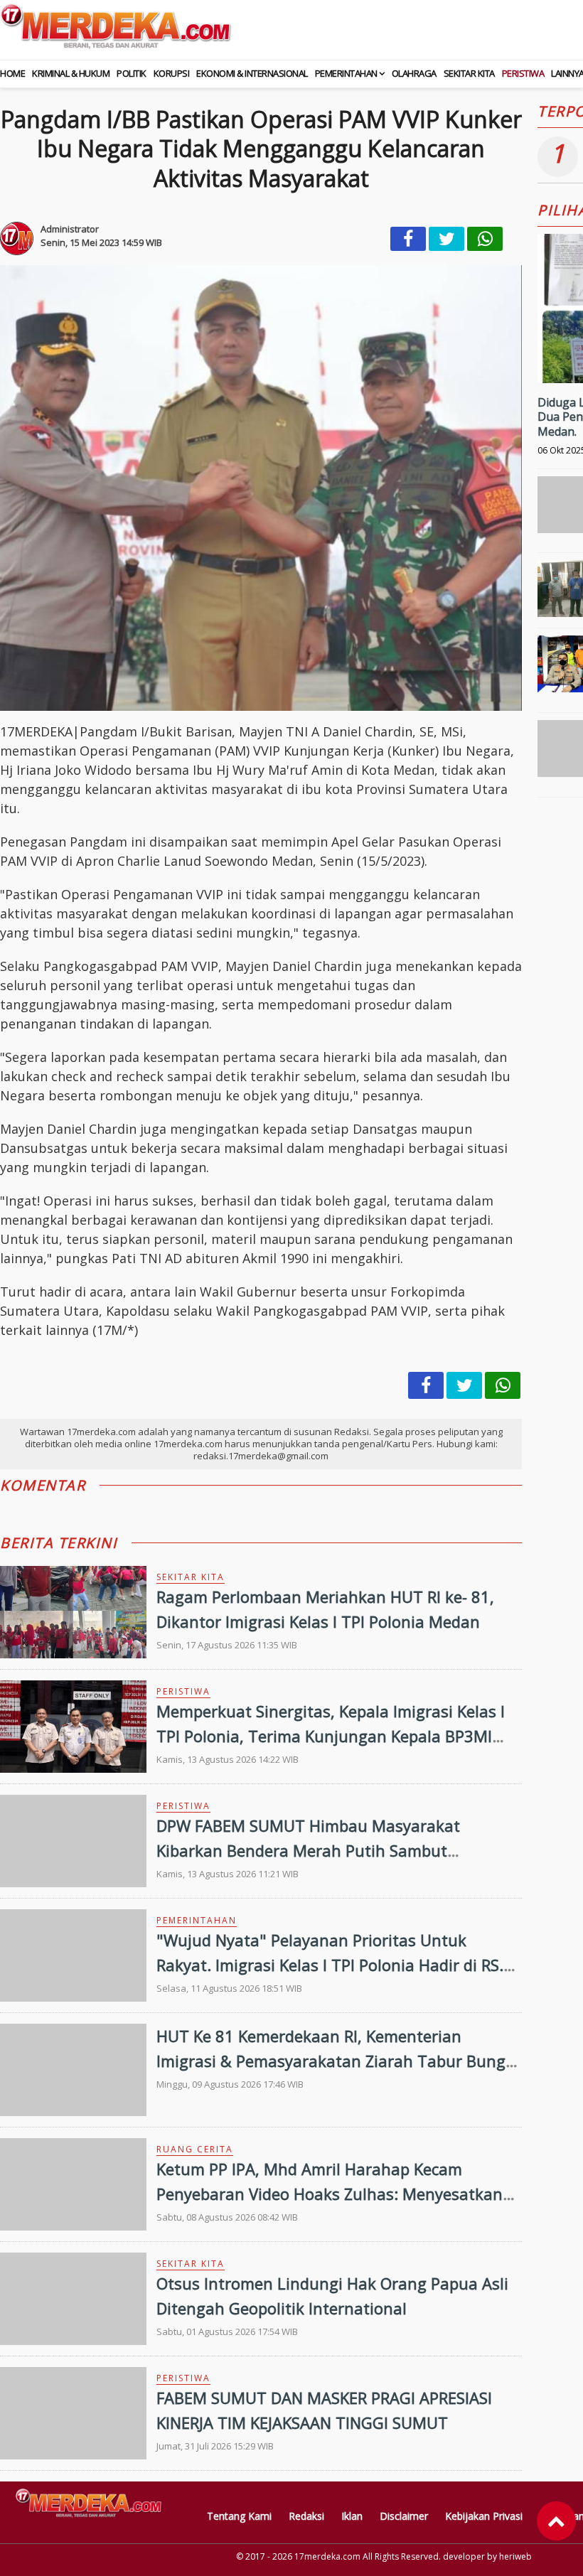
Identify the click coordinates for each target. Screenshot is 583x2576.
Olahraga (414, 73)
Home (12, 73)
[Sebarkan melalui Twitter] (446, 239)
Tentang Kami (239, 2516)
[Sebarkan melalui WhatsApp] (485, 239)
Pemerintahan (346, 73)
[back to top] (556, 2521)
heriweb (515, 2556)
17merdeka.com (327, 2556)
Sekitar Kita (469, 73)
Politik (132, 73)
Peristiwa (523, 73)
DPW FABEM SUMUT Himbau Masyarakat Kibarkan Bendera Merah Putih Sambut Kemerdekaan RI (308, 1850)
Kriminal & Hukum (71, 73)
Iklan (352, 2516)
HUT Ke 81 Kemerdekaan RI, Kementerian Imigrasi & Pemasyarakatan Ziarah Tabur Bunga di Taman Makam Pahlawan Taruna (336, 2061)
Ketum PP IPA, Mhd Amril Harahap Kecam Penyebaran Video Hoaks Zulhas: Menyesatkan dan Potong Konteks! (330, 2194)
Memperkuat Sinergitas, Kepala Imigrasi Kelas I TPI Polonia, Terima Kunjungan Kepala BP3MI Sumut (331, 1736)
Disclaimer (404, 2516)
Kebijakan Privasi (484, 2516)
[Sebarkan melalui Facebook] (408, 239)
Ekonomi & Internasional (252, 73)
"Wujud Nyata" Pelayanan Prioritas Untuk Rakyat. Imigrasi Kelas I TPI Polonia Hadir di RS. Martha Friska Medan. (330, 1965)
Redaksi (306, 2516)
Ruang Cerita (195, 2149)
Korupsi (172, 73)
